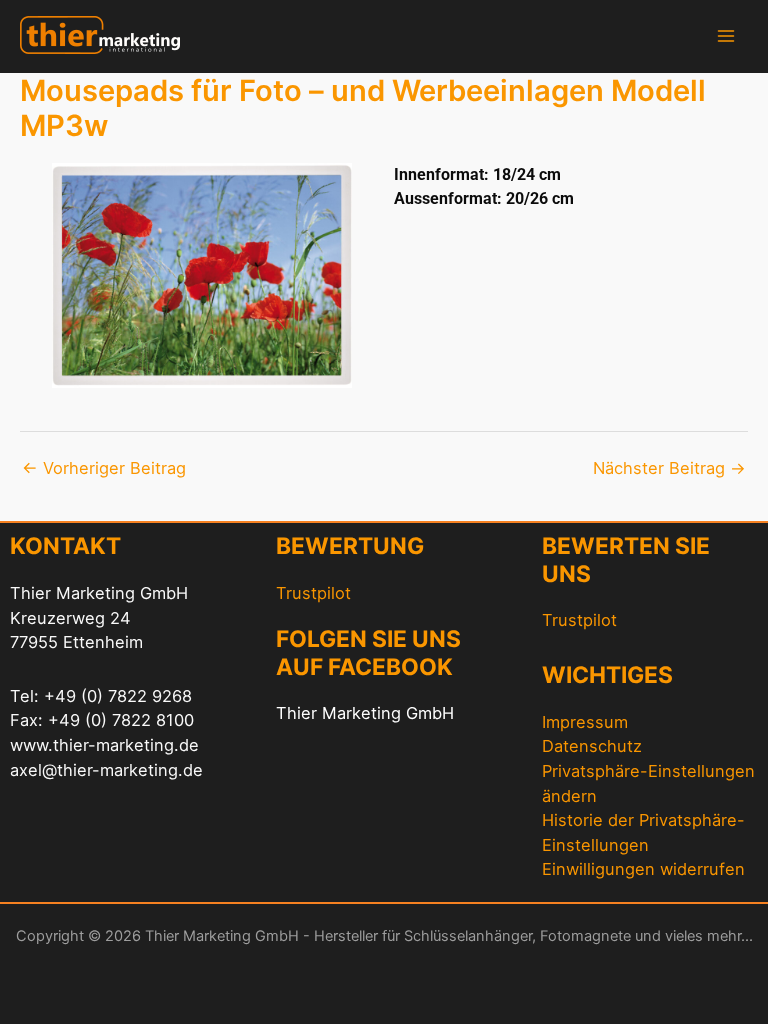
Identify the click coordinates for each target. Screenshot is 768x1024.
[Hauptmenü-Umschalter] (725, 36)
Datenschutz (592, 746)
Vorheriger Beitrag (104, 468)
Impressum (585, 722)
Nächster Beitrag (669, 468)
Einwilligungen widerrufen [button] (643, 869)
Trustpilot (313, 593)
